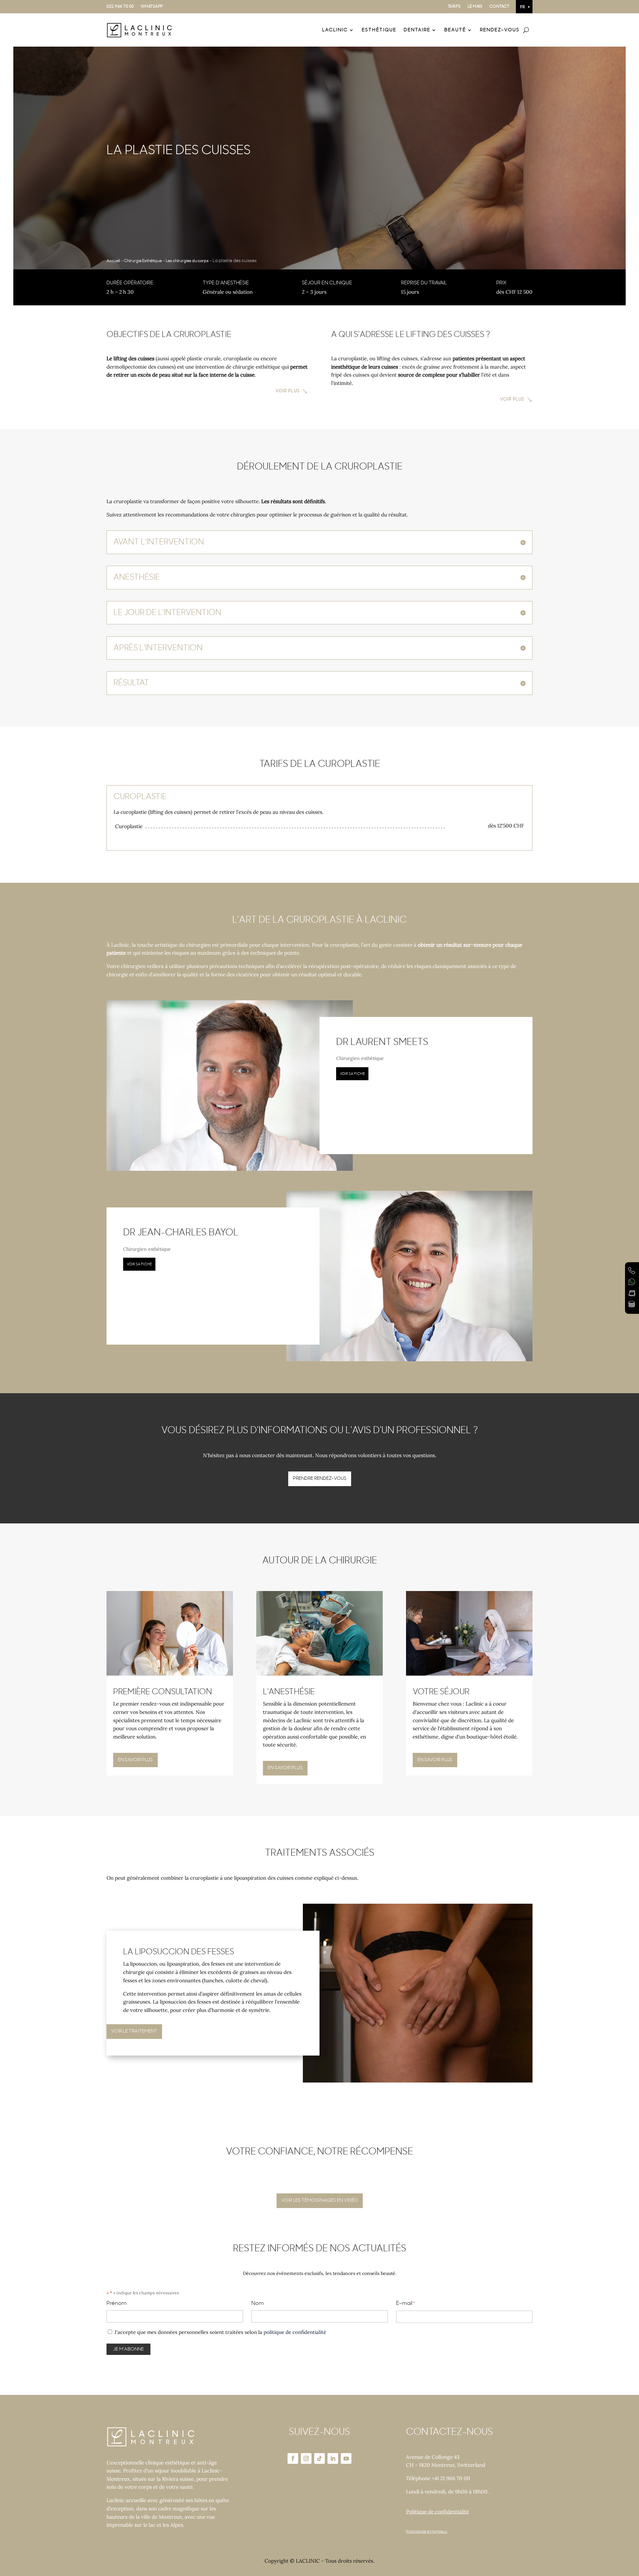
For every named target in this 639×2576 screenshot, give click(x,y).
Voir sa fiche (352, 1074)
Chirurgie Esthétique (143, 261)
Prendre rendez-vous (320, 1478)
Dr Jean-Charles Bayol (181, 1233)
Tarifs (454, 6)
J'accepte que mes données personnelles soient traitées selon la (220, 2332)
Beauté (455, 30)
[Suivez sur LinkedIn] (333, 2458)
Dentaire (417, 30)
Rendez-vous (500, 30)
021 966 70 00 (120, 6)
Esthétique (379, 30)
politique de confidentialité (295, 2332)
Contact (499, 6)
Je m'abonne (128, 2349)
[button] (524, 7)
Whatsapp (152, 6)
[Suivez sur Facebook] (293, 2458)
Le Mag (475, 6)
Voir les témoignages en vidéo (320, 2200)
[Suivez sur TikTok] (319, 2458)
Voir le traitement (134, 2031)
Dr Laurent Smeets (382, 1042)
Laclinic (335, 30)
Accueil (113, 261)
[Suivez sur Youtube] (346, 2458)
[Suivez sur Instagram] (306, 2458)
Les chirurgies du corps (187, 261)
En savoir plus (135, 1760)
